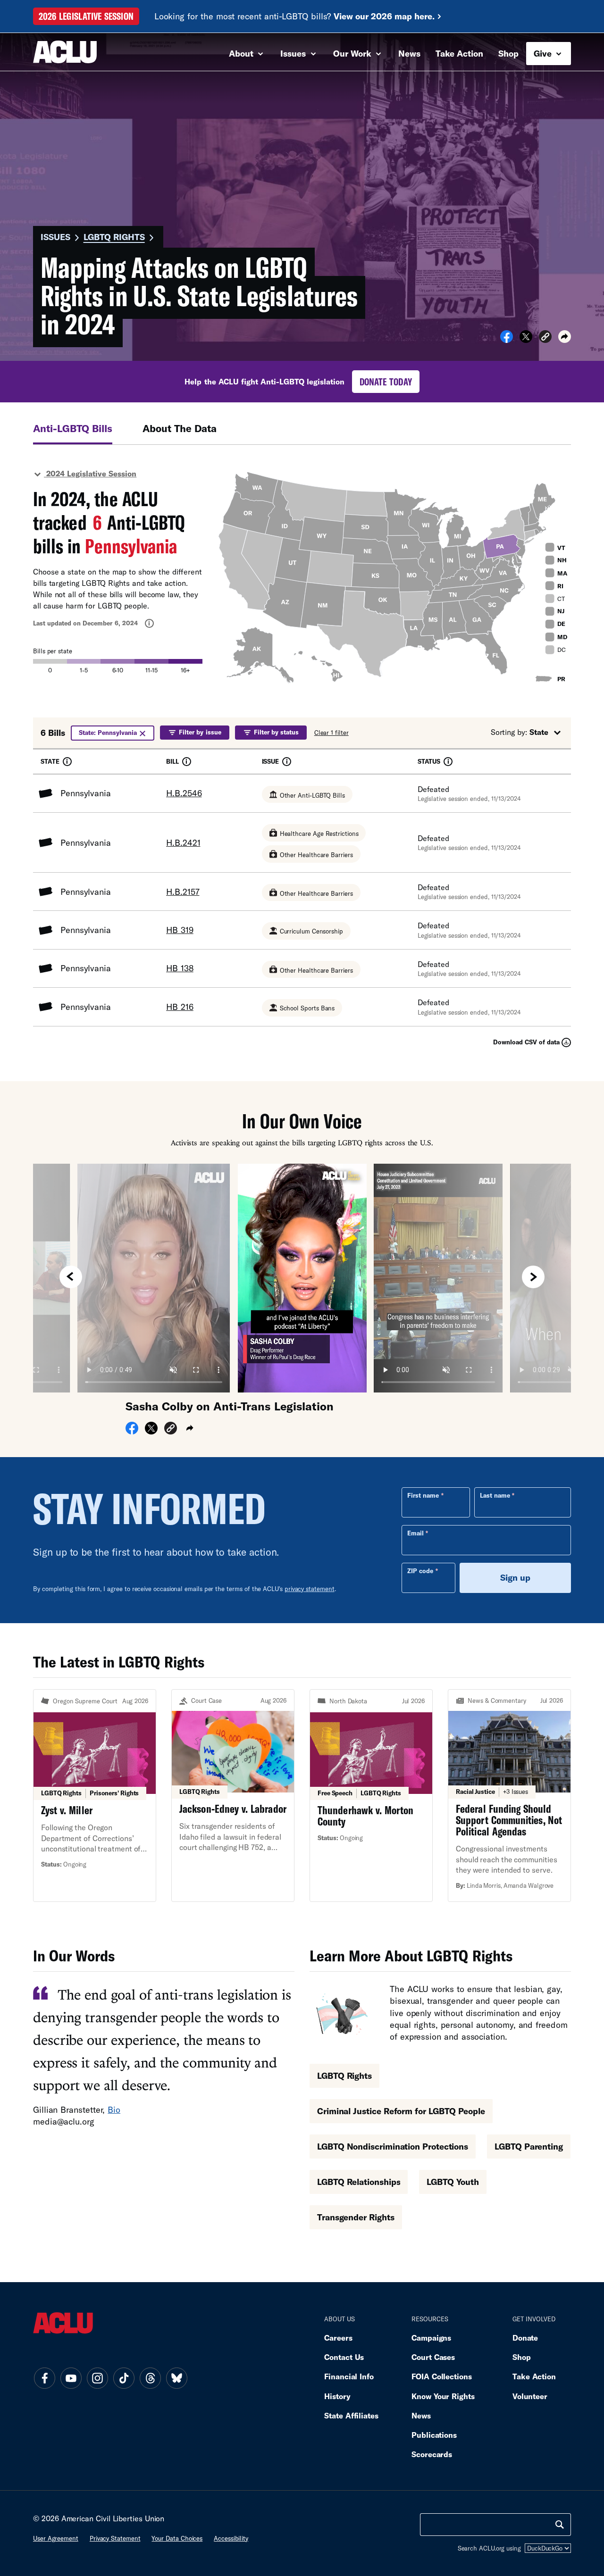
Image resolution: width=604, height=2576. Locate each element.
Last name (495, 1495)
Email (415, 1533)
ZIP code (420, 1571)
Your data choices (177, 2538)
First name (423, 1495)
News (409, 53)
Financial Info (349, 2376)
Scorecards (432, 2454)
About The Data (180, 428)
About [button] (242, 53)
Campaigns (431, 2338)
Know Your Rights (443, 2396)
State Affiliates (351, 2415)
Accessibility (231, 2538)
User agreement (56, 2538)
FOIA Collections (442, 2376)
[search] (560, 2525)
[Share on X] (526, 340)
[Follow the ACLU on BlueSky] (176, 2378)
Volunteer (530, 2396)
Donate (525, 2338)
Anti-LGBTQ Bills (73, 428)
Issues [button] (294, 53)
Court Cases (433, 2357)
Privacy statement (115, 2538)
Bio (114, 2109)
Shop (508, 53)
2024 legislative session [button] (90, 473)
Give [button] (544, 53)
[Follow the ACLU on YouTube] (71, 2378)
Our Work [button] (353, 53)
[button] (545, 338)
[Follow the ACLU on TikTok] (124, 2378)
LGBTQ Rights (114, 237)
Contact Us (344, 2357)
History (337, 2396)
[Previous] (71, 1277)
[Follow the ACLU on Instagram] (97, 2378)
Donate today (386, 382)
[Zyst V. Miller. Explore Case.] (95, 1796)
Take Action (459, 53)
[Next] (533, 1277)
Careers (338, 2338)
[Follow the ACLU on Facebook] (44, 2378)
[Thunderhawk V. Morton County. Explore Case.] (371, 1796)
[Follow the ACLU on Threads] (150, 2378)
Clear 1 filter (331, 733)
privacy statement (310, 1589)
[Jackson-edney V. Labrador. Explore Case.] (233, 1796)
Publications (434, 2435)
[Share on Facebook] (507, 340)
